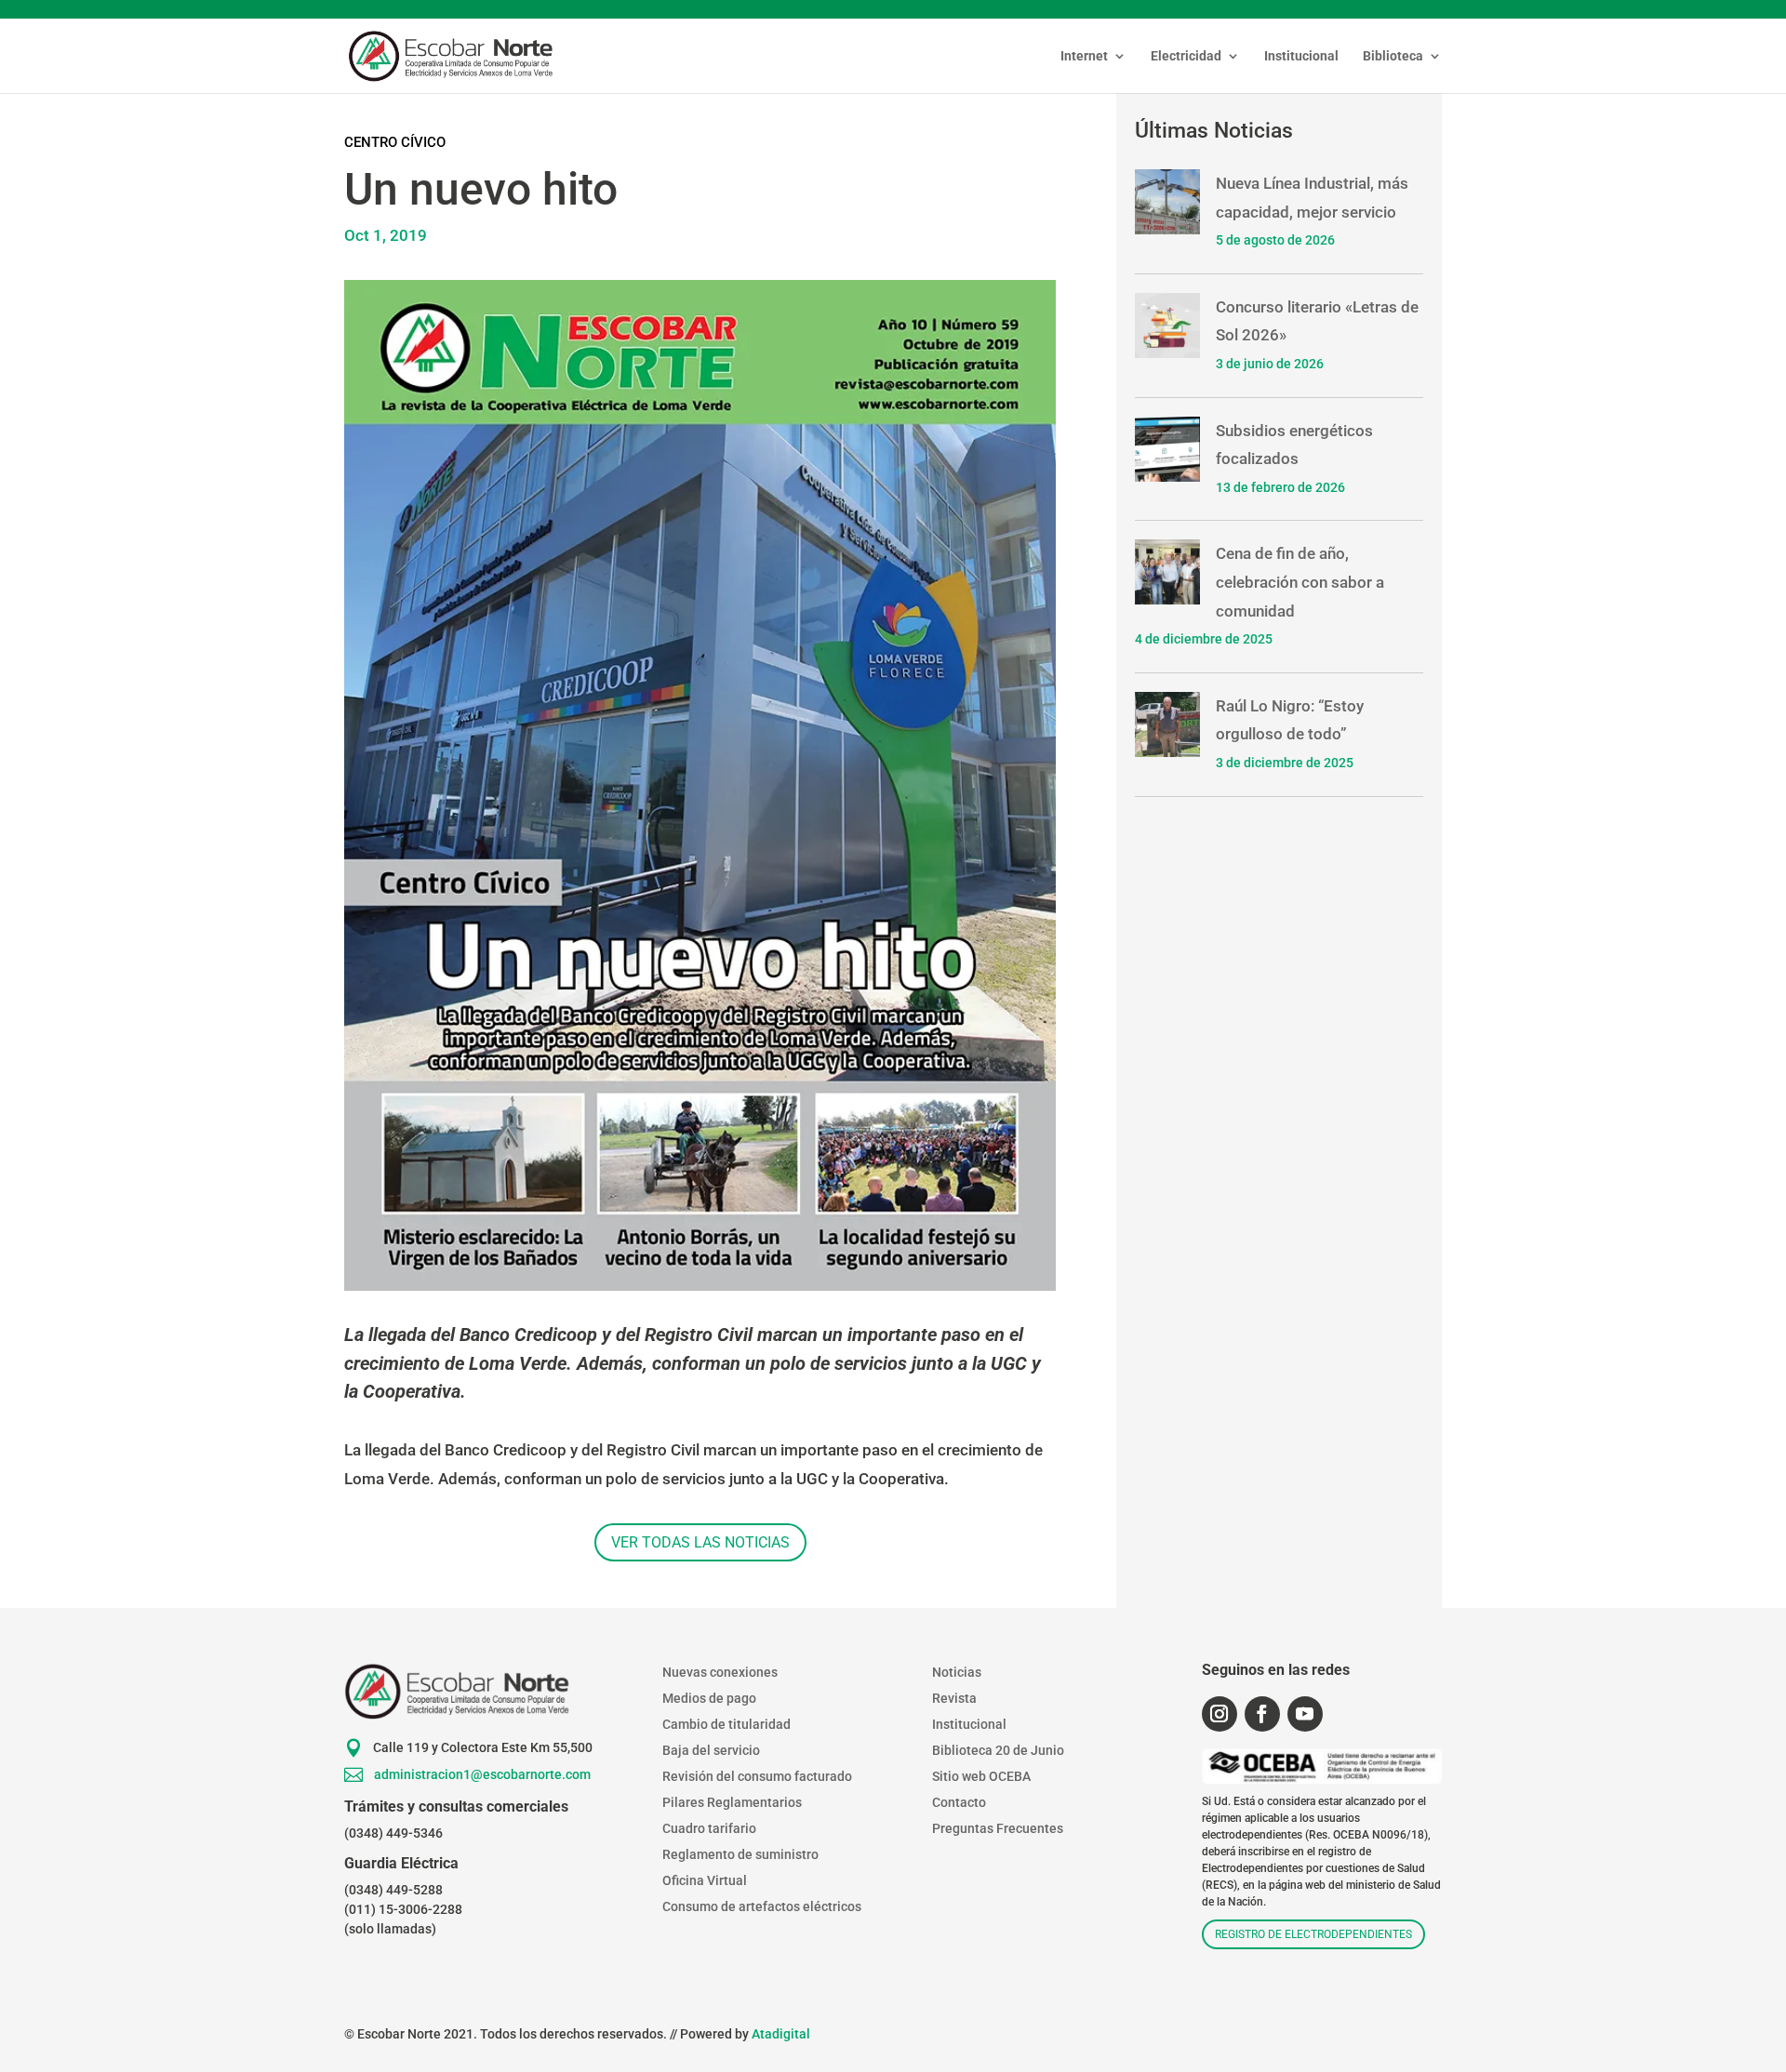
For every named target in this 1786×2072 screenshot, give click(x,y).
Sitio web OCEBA (981, 1776)
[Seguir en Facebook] (1262, 1714)
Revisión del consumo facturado (757, 1776)
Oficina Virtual (705, 1880)
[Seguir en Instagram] (1220, 1714)
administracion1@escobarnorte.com (482, 1774)
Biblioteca (1393, 56)
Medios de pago (709, 1698)
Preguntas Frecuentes (998, 1828)
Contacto (959, 1802)
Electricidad (1186, 56)
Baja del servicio (711, 1750)
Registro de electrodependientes (1313, 1934)
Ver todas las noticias (700, 1542)
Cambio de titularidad (726, 1724)
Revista (954, 1698)
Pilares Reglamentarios (732, 1802)
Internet (1084, 56)
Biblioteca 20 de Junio (998, 1750)
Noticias (957, 1672)
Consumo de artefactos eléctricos (762, 1906)
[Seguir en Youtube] (1305, 1714)
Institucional (1301, 56)
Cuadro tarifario (709, 1828)
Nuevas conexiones (720, 1672)
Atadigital (781, 2034)
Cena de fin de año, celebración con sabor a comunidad (1300, 582)
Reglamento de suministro (740, 1854)
